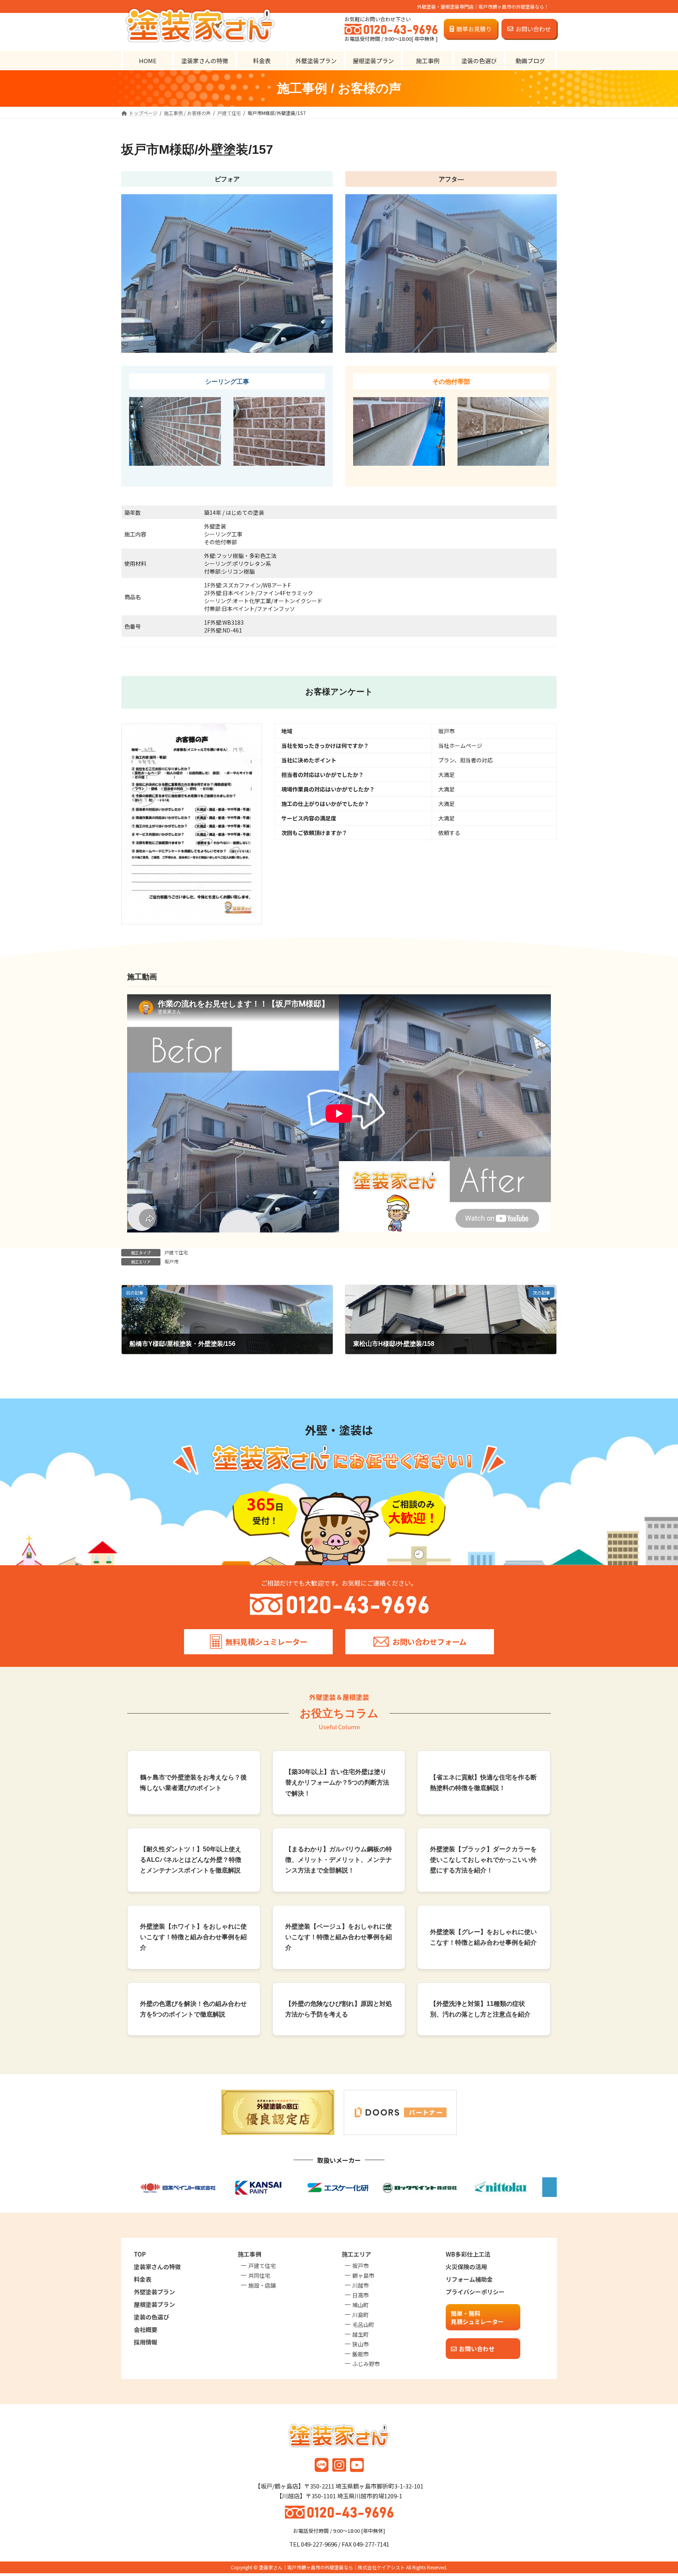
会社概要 (146, 2329)
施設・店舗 (262, 2285)
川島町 (361, 2315)
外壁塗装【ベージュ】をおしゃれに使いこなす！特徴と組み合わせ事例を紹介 (339, 1937)
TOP (140, 2254)
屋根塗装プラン (154, 2304)
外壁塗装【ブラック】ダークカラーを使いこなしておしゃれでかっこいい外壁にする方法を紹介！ (483, 1860)
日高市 (361, 2295)
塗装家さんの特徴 (157, 2267)
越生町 (361, 2334)
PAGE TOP (656, 2491)
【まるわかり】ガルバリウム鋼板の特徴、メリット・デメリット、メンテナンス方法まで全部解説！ (339, 1860)
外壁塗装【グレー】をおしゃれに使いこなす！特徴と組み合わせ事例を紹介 (483, 1937)
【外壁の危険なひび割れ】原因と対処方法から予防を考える (339, 2009)
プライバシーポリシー (475, 2292)
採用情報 (146, 2342)
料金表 (143, 2279)
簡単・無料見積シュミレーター (477, 2317)
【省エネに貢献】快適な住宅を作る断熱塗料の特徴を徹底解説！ (483, 1783)
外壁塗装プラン (154, 2292)
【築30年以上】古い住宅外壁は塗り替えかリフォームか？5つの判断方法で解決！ (337, 1782)
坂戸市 (171, 1261)
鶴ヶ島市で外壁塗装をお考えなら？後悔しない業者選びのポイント (193, 1783)
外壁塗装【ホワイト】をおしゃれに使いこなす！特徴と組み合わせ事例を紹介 (193, 1937)
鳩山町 (361, 2305)
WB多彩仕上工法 (468, 2254)
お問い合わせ (533, 29)
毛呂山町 (363, 2324)
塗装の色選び (151, 2317)
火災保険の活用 (466, 2267)
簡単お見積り (474, 29)
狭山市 (361, 2344)
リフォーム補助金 (469, 2279)
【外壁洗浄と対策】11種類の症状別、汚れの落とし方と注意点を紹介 (480, 2009)
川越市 (361, 2285)
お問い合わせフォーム (429, 1642)
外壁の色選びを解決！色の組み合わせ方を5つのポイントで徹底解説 (193, 2009)
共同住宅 (259, 2275)
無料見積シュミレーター (266, 1642)
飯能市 (361, 2354)
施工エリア (356, 2254)
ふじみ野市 (366, 2364)
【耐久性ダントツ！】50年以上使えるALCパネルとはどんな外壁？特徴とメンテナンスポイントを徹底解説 (191, 1860)
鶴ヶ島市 (363, 2275)
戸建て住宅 (176, 1252)
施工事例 (250, 2254)
